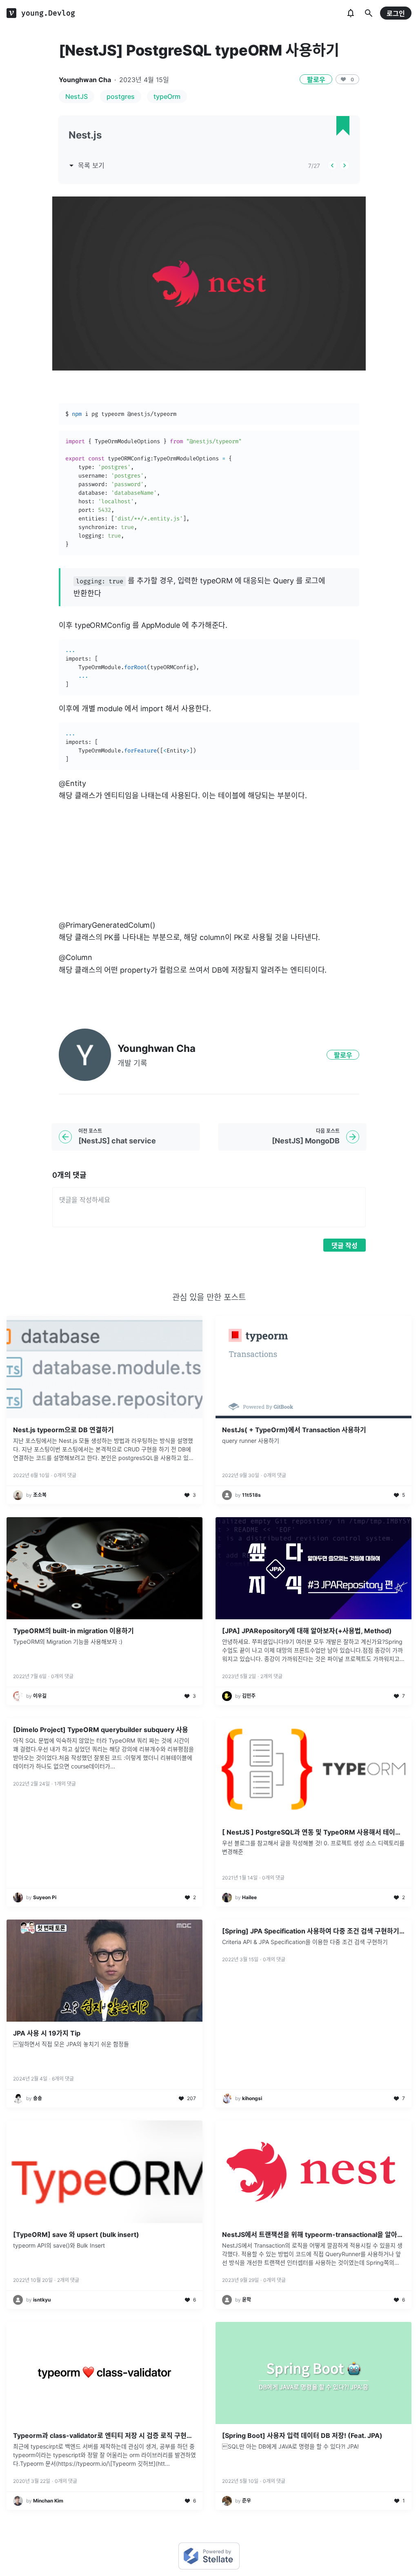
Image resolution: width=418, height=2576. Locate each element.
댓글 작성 (345, 1246)
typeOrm (167, 96)
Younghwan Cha (85, 80)
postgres (121, 96)
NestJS (77, 96)
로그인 (396, 13)
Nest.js (85, 135)
